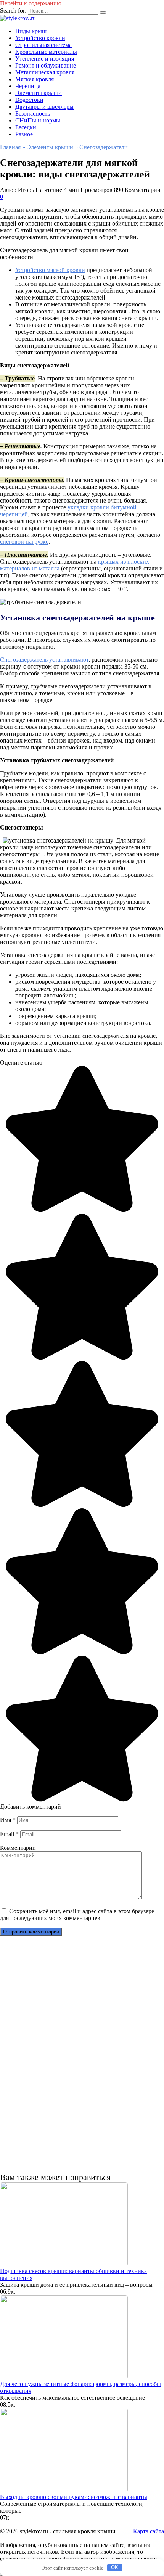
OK (115, 2567)
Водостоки (29, 100)
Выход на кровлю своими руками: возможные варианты (74, 2497)
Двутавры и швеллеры (44, 107)
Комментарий (18, 1848)
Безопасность (33, 114)
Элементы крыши (39, 93)
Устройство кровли (40, 38)
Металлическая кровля (45, 72)
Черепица (28, 86)
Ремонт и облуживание (46, 65)
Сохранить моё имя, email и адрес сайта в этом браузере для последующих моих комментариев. (77, 1915)
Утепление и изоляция (45, 59)
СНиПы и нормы (38, 120)
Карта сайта (149, 2531)
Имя (8, 1820)
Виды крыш (31, 31)
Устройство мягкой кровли (50, 270)
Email (9, 1834)
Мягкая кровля (35, 79)
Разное (24, 134)
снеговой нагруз (24, 542)
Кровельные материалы (46, 52)
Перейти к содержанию (31, 3)
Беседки (26, 127)
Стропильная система (43, 45)
